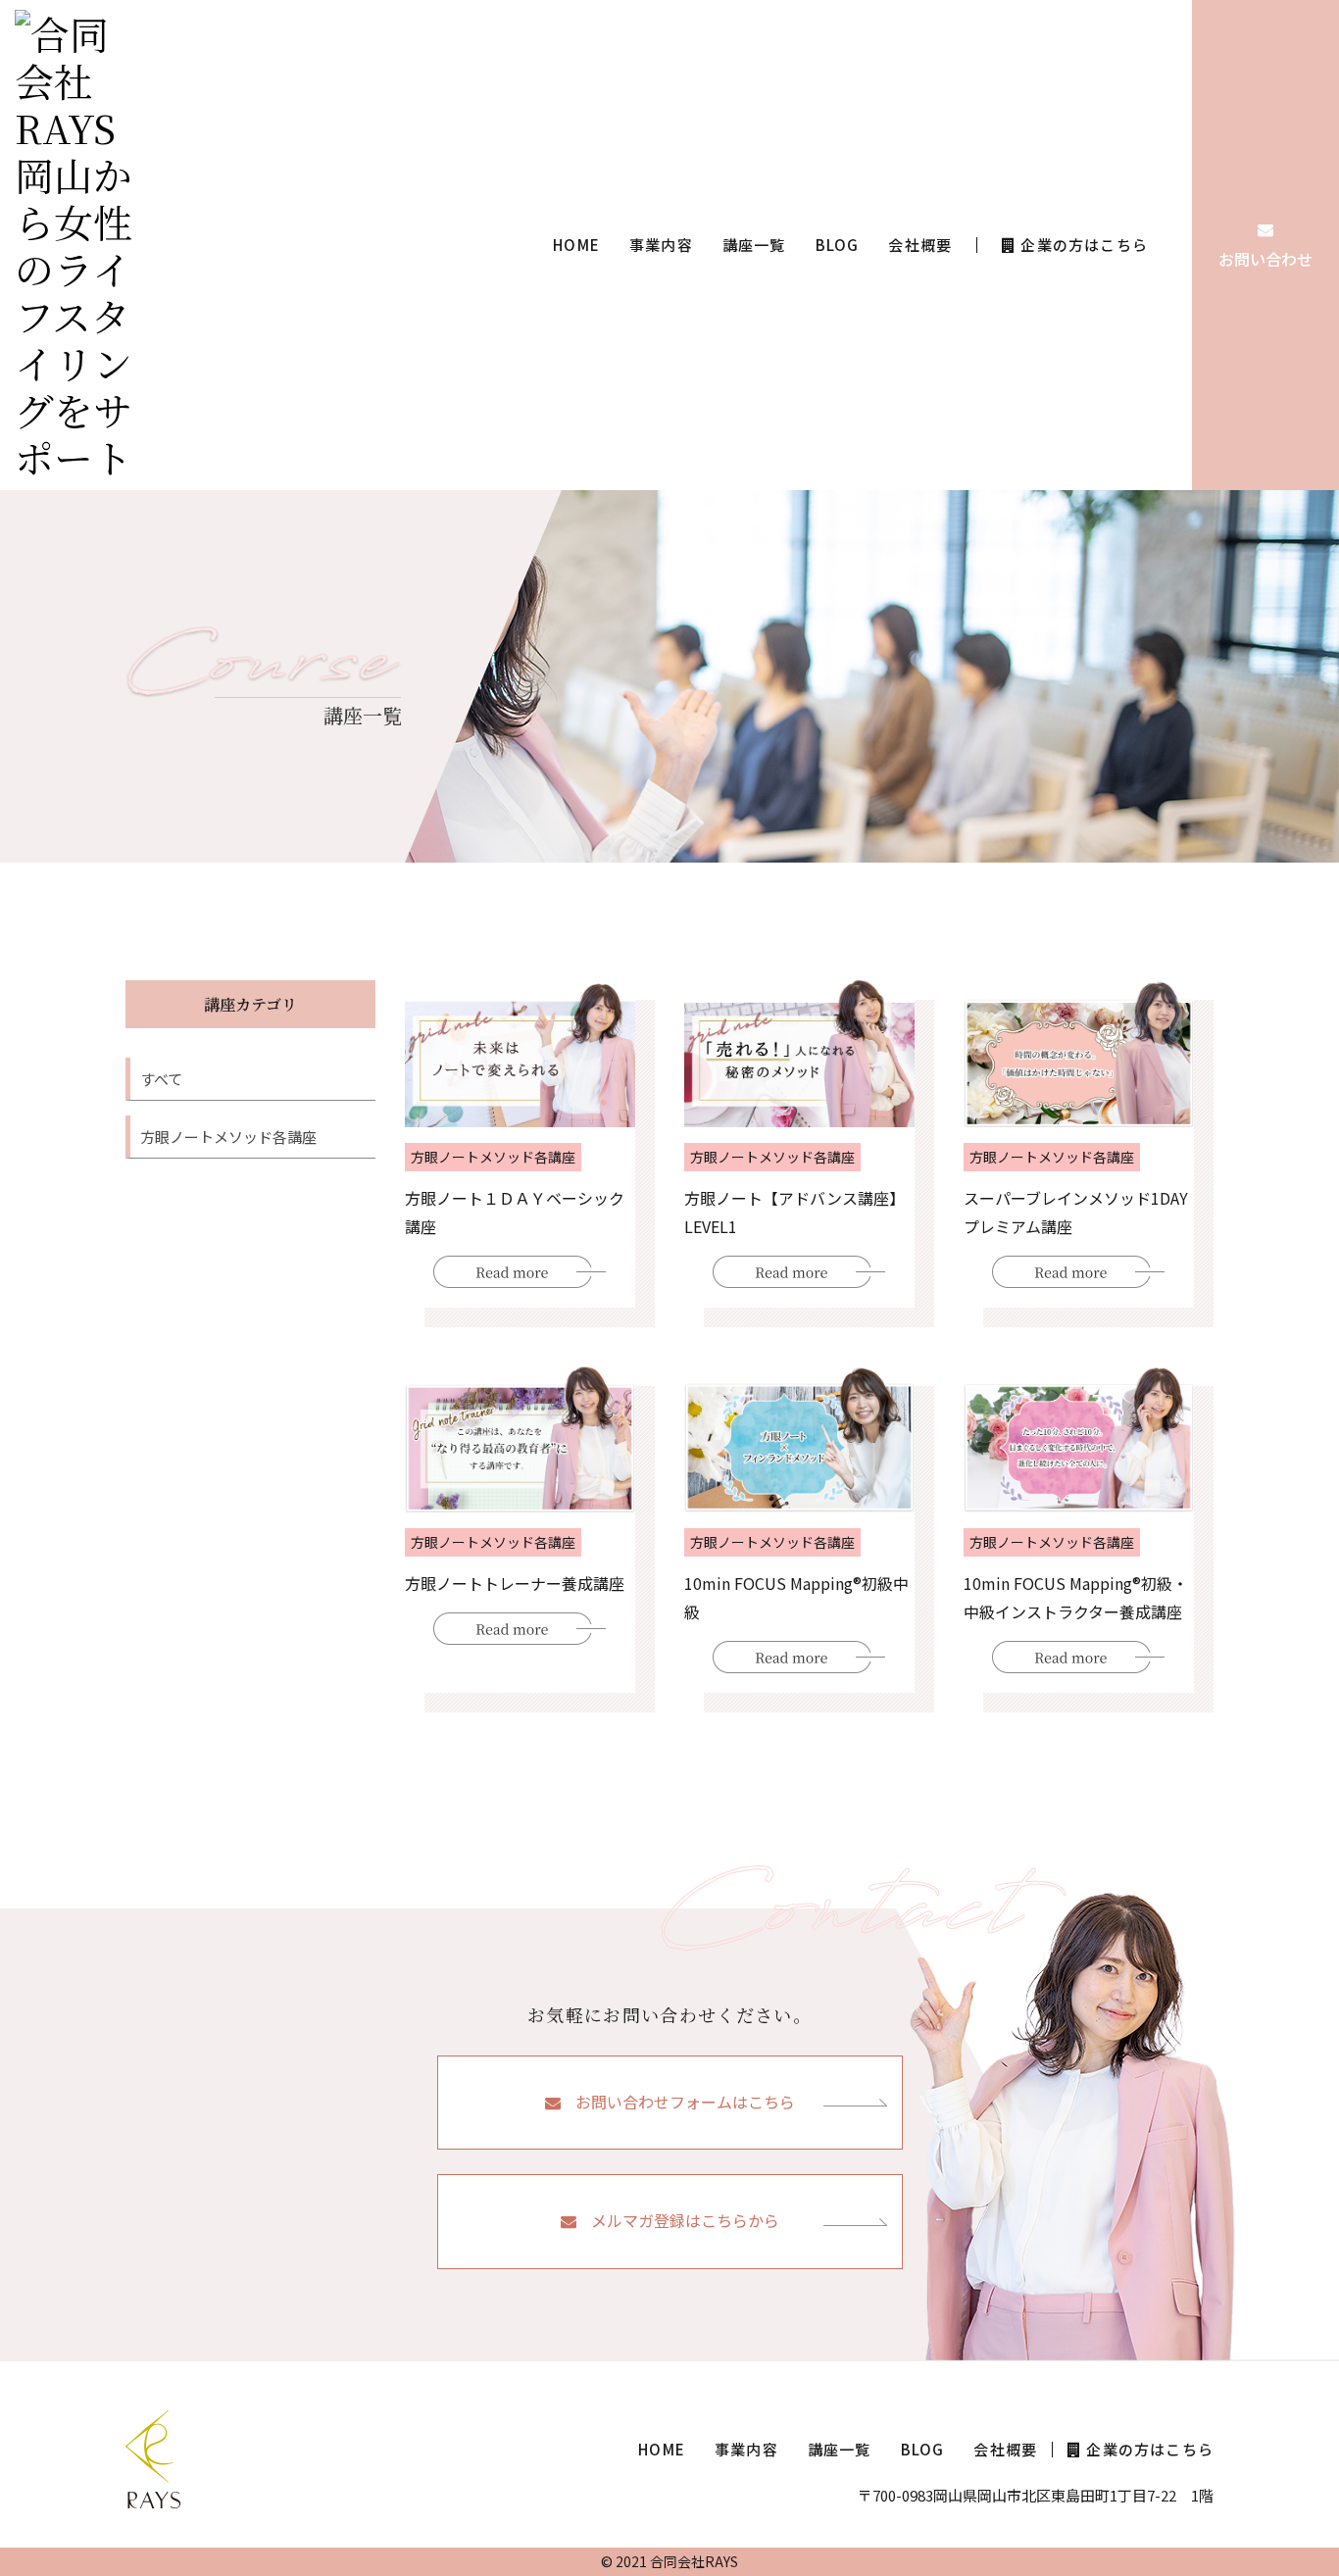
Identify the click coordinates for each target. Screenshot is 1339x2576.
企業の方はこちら (1084, 245)
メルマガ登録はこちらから (685, 2220)
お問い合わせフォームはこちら (685, 2102)
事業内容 (661, 245)
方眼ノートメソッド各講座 (228, 1137)
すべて (161, 1079)
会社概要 (920, 245)
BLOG (838, 245)
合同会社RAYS (694, 2561)
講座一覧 (754, 245)
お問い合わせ (1265, 259)
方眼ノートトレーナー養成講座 (515, 1583)
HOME (576, 245)
